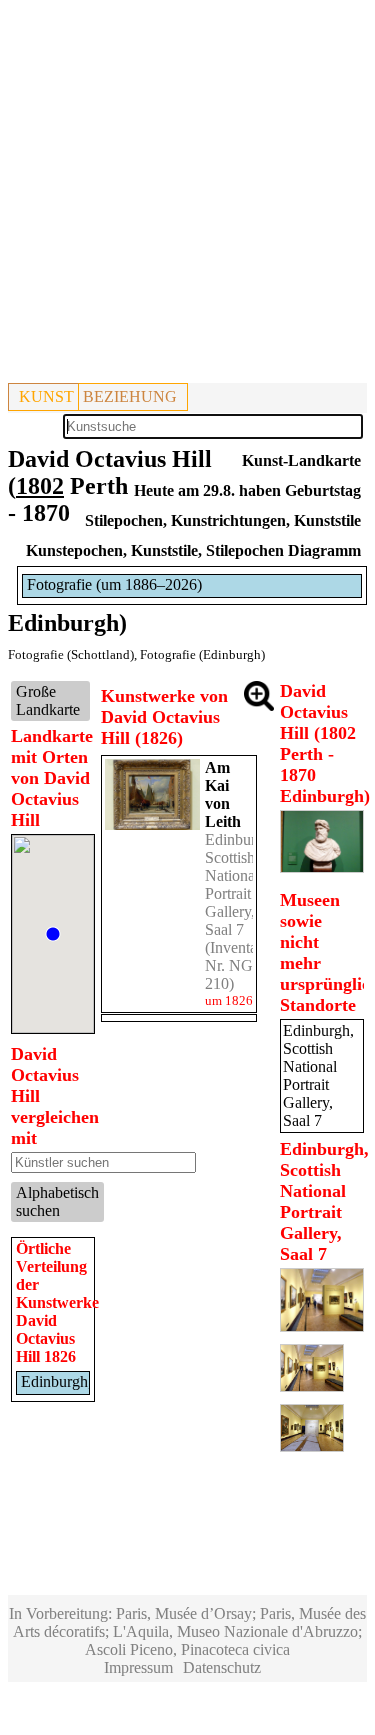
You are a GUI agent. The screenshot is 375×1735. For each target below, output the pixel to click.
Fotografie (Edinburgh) (202, 654)
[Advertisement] (187, 195)
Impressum (138, 1667)
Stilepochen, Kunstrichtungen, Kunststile (223, 520)
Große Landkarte (48, 700)
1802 (40, 486)
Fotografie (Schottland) (71, 654)
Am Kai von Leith (223, 794)
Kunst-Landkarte (301, 460)
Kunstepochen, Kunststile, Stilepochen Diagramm (193, 550)
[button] (53, 934)
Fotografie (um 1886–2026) (114, 584)
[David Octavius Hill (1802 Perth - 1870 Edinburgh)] (322, 867)
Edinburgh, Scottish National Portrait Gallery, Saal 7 (240, 884)
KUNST (46, 396)
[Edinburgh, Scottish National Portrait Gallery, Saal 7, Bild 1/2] (322, 1326)
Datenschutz (222, 1667)
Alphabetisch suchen (57, 1201)
